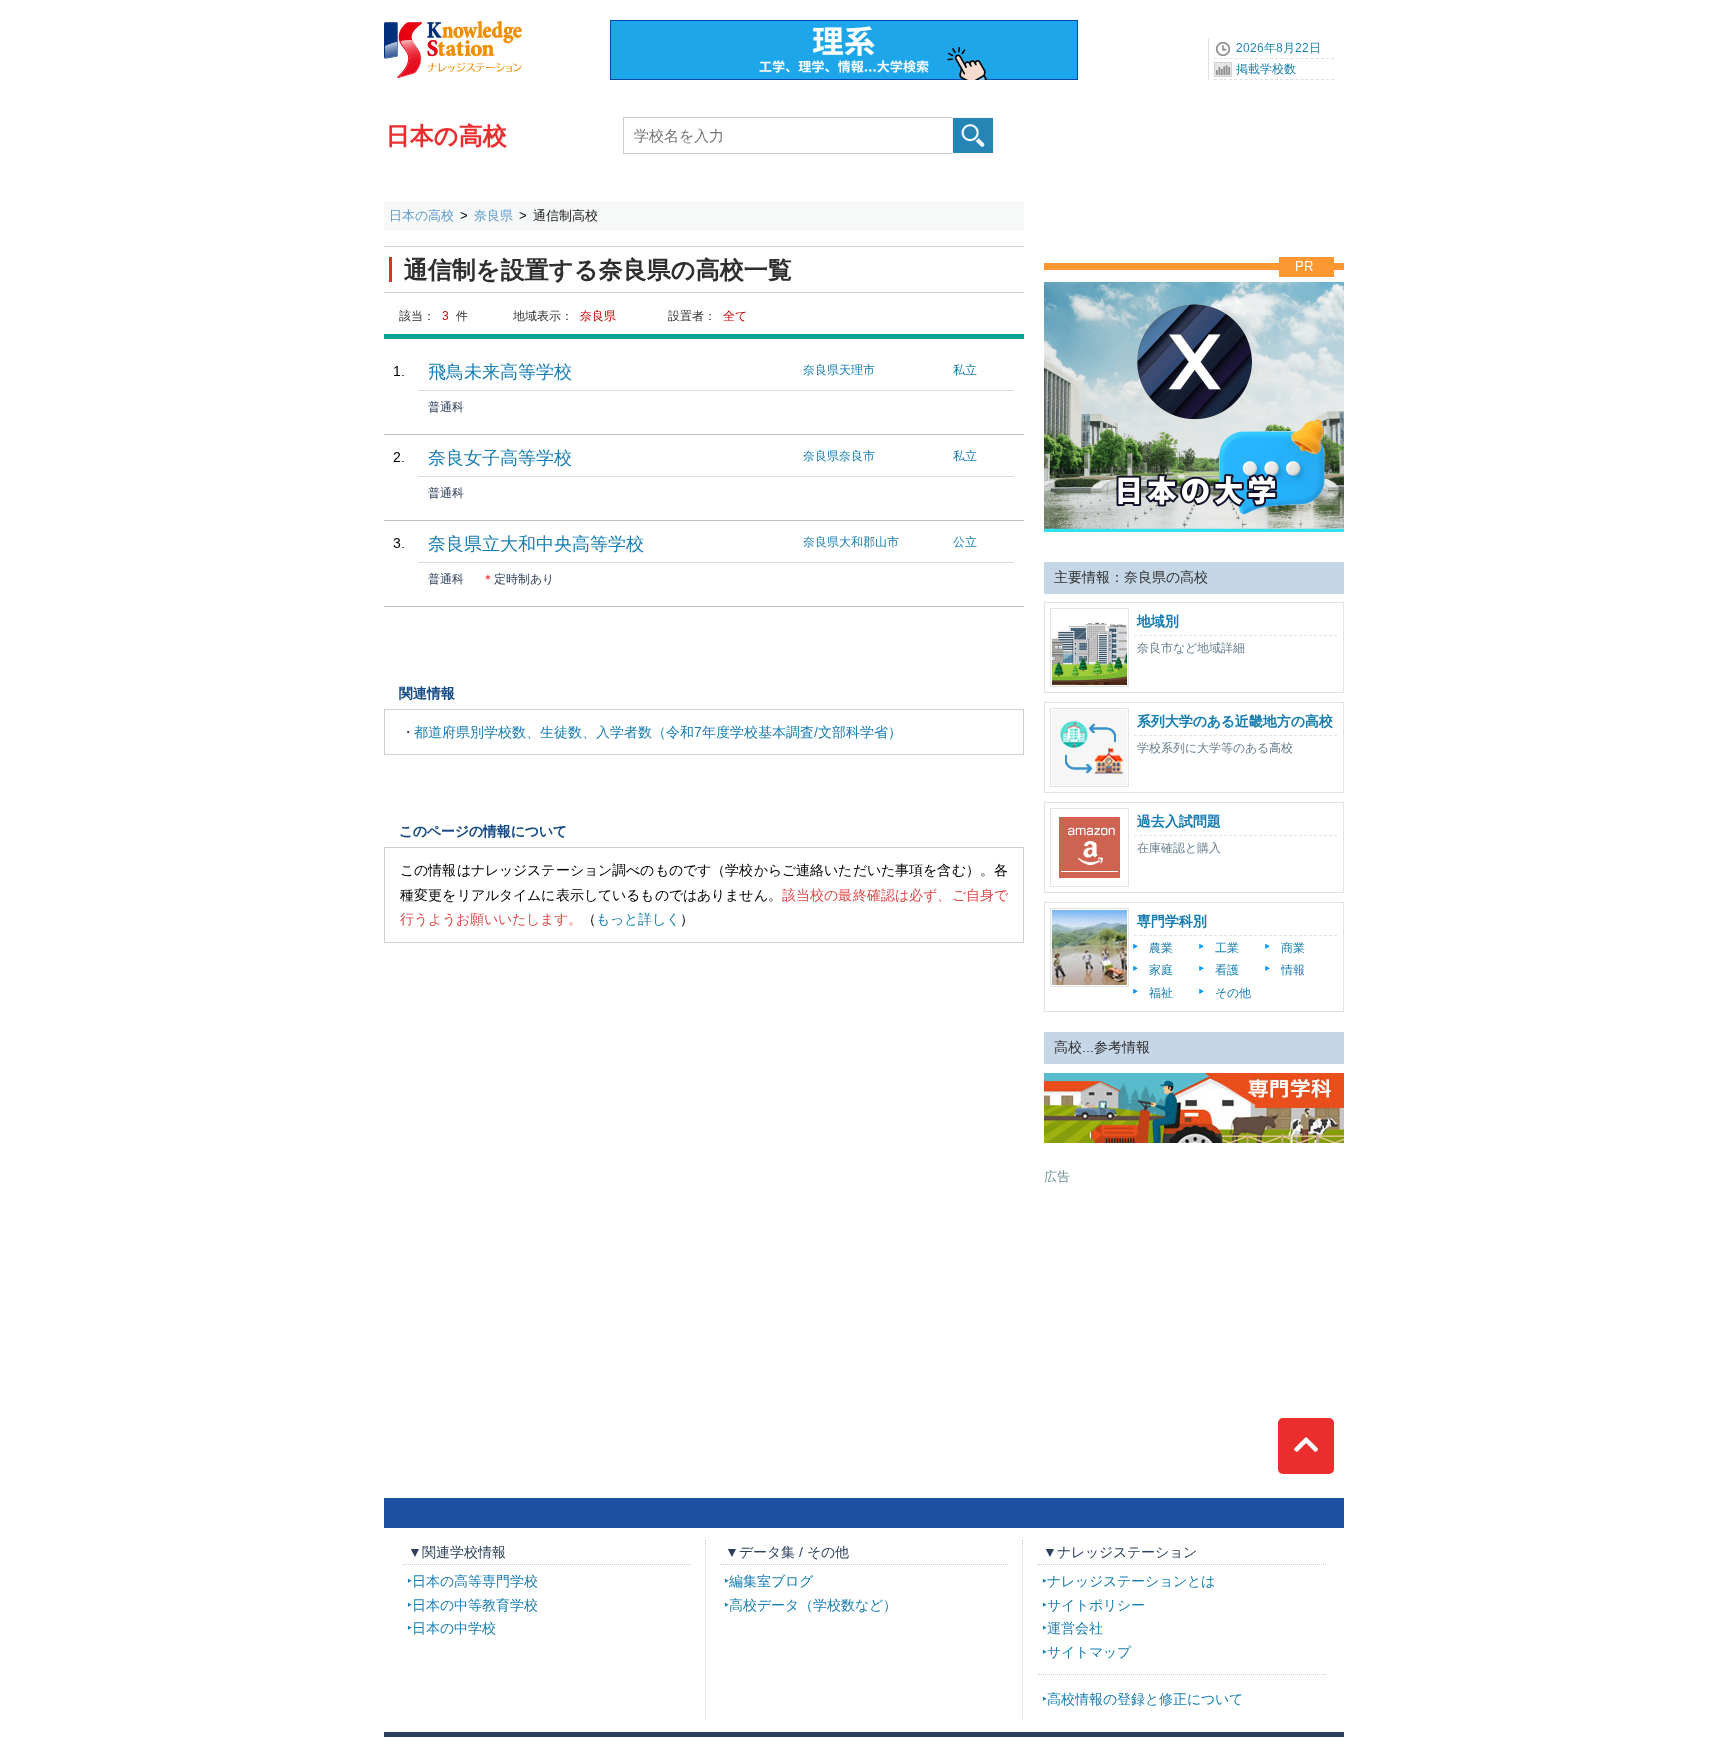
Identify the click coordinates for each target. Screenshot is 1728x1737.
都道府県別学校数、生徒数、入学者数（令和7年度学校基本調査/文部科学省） (658, 732)
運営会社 (1075, 1628)
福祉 (1161, 993)
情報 (1293, 970)
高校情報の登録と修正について (1145, 1699)
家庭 (1161, 970)
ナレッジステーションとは (1131, 1581)
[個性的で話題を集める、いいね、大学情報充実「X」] (1194, 277)
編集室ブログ (771, 1581)
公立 (965, 542)
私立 (965, 370)
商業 (1293, 948)
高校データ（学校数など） (813, 1605)
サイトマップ (1089, 1652)
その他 (1233, 993)
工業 (1227, 948)
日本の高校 (446, 135)
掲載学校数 (1266, 69)
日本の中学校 (454, 1628)
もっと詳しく (638, 919)
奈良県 (493, 215)
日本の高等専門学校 (475, 1581)
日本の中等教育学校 (475, 1605)
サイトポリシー (1096, 1605)
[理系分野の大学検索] (844, 27)
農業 (1161, 948)
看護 (1227, 970)
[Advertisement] (1194, 1311)
